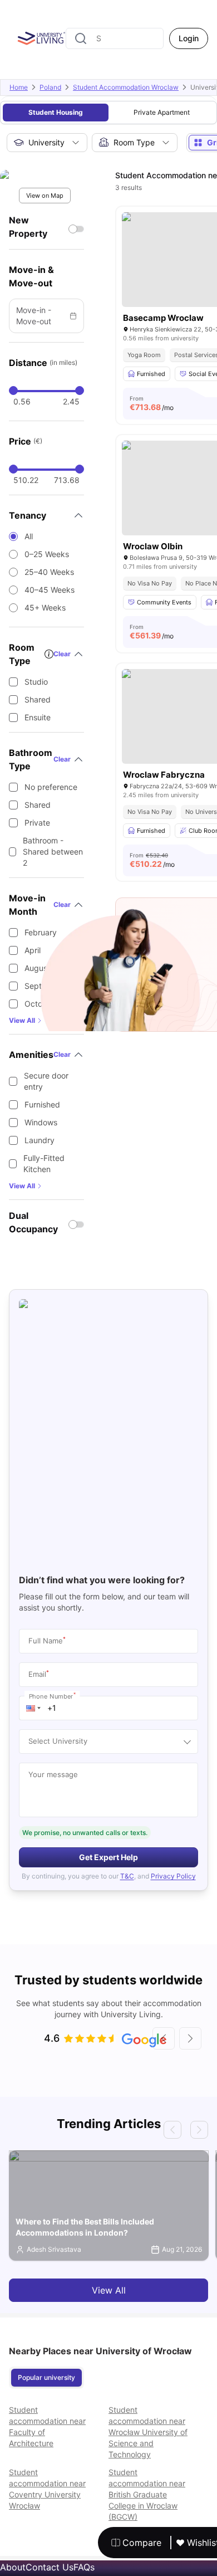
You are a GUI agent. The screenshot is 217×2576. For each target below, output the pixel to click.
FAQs (84, 2567)
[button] (33, 1708)
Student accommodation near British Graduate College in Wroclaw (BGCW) (147, 2494)
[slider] (13, 391)
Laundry (40, 1140)
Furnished (42, 1104)
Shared (38, 699)
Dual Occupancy (33, 1222)
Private (37, 823)
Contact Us (50, 2567)
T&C (127, 1876)
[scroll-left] (164, 2038)
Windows (41, 1122)
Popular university (46, 2377)
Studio (36, 682)
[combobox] (115, 38)
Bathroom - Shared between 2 (53, 852)
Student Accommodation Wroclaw (126, 87)
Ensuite (38, 717)
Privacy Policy (173, 1876)
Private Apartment (162, 112)
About (13, 2567)
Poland (50, 87)
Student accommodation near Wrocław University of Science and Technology (148, 2432)
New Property (28, 227)
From (152, 403)
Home (19, 87)
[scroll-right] (190, 2038)
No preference (51, 787)
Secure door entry (46, 1081)
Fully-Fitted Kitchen (44, 1163)
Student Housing (56, 112)
